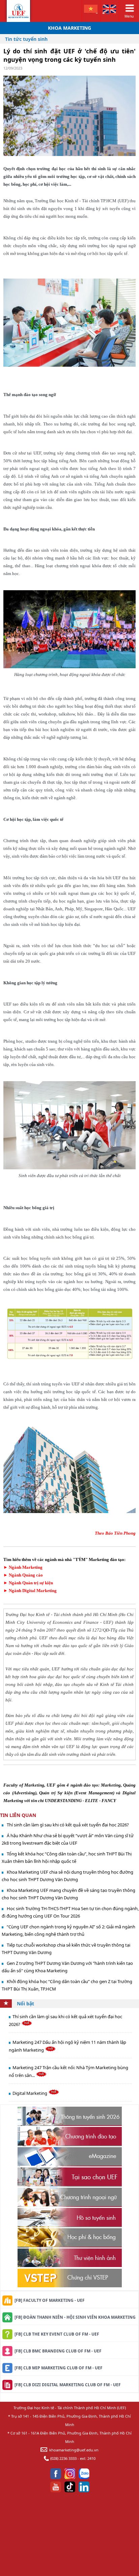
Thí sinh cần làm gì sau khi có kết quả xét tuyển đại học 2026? (68, 1825)
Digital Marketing (30, 2093)
